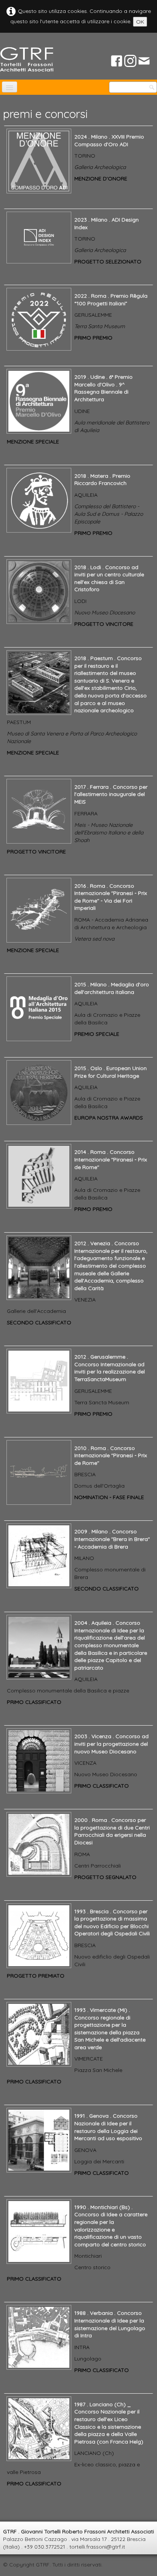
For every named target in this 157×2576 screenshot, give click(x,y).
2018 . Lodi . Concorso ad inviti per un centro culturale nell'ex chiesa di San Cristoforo (109, 578)
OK (140, 22)
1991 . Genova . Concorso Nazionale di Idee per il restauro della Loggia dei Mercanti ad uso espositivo (108, 2127)
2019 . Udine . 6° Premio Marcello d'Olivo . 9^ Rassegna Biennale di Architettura (103, 388)
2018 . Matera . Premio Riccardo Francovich (102, 480)
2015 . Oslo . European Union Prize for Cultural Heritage (111, 1072)
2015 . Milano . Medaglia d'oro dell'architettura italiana (112, 988)
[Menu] (10, 87)
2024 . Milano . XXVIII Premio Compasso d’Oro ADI (109, 140)
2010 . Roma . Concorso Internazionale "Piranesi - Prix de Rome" (111, 1455)
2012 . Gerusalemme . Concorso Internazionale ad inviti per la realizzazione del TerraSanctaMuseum (110, 1368)
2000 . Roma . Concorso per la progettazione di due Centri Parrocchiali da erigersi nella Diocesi (112, 1831)
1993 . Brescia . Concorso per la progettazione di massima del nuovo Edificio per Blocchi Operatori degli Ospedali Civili (112, 1923)
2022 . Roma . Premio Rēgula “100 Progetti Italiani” (111, 300)
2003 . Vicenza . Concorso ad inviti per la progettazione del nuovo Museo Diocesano (111, 1744)
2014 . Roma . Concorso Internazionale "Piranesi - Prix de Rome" (111, 1159)
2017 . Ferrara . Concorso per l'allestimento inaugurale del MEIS (111, 794)
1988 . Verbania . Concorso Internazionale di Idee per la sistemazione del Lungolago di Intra (110, 2324)
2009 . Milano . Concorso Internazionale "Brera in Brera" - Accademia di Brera (112, 1539)
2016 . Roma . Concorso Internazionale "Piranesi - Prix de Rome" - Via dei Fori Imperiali (111, 897)
